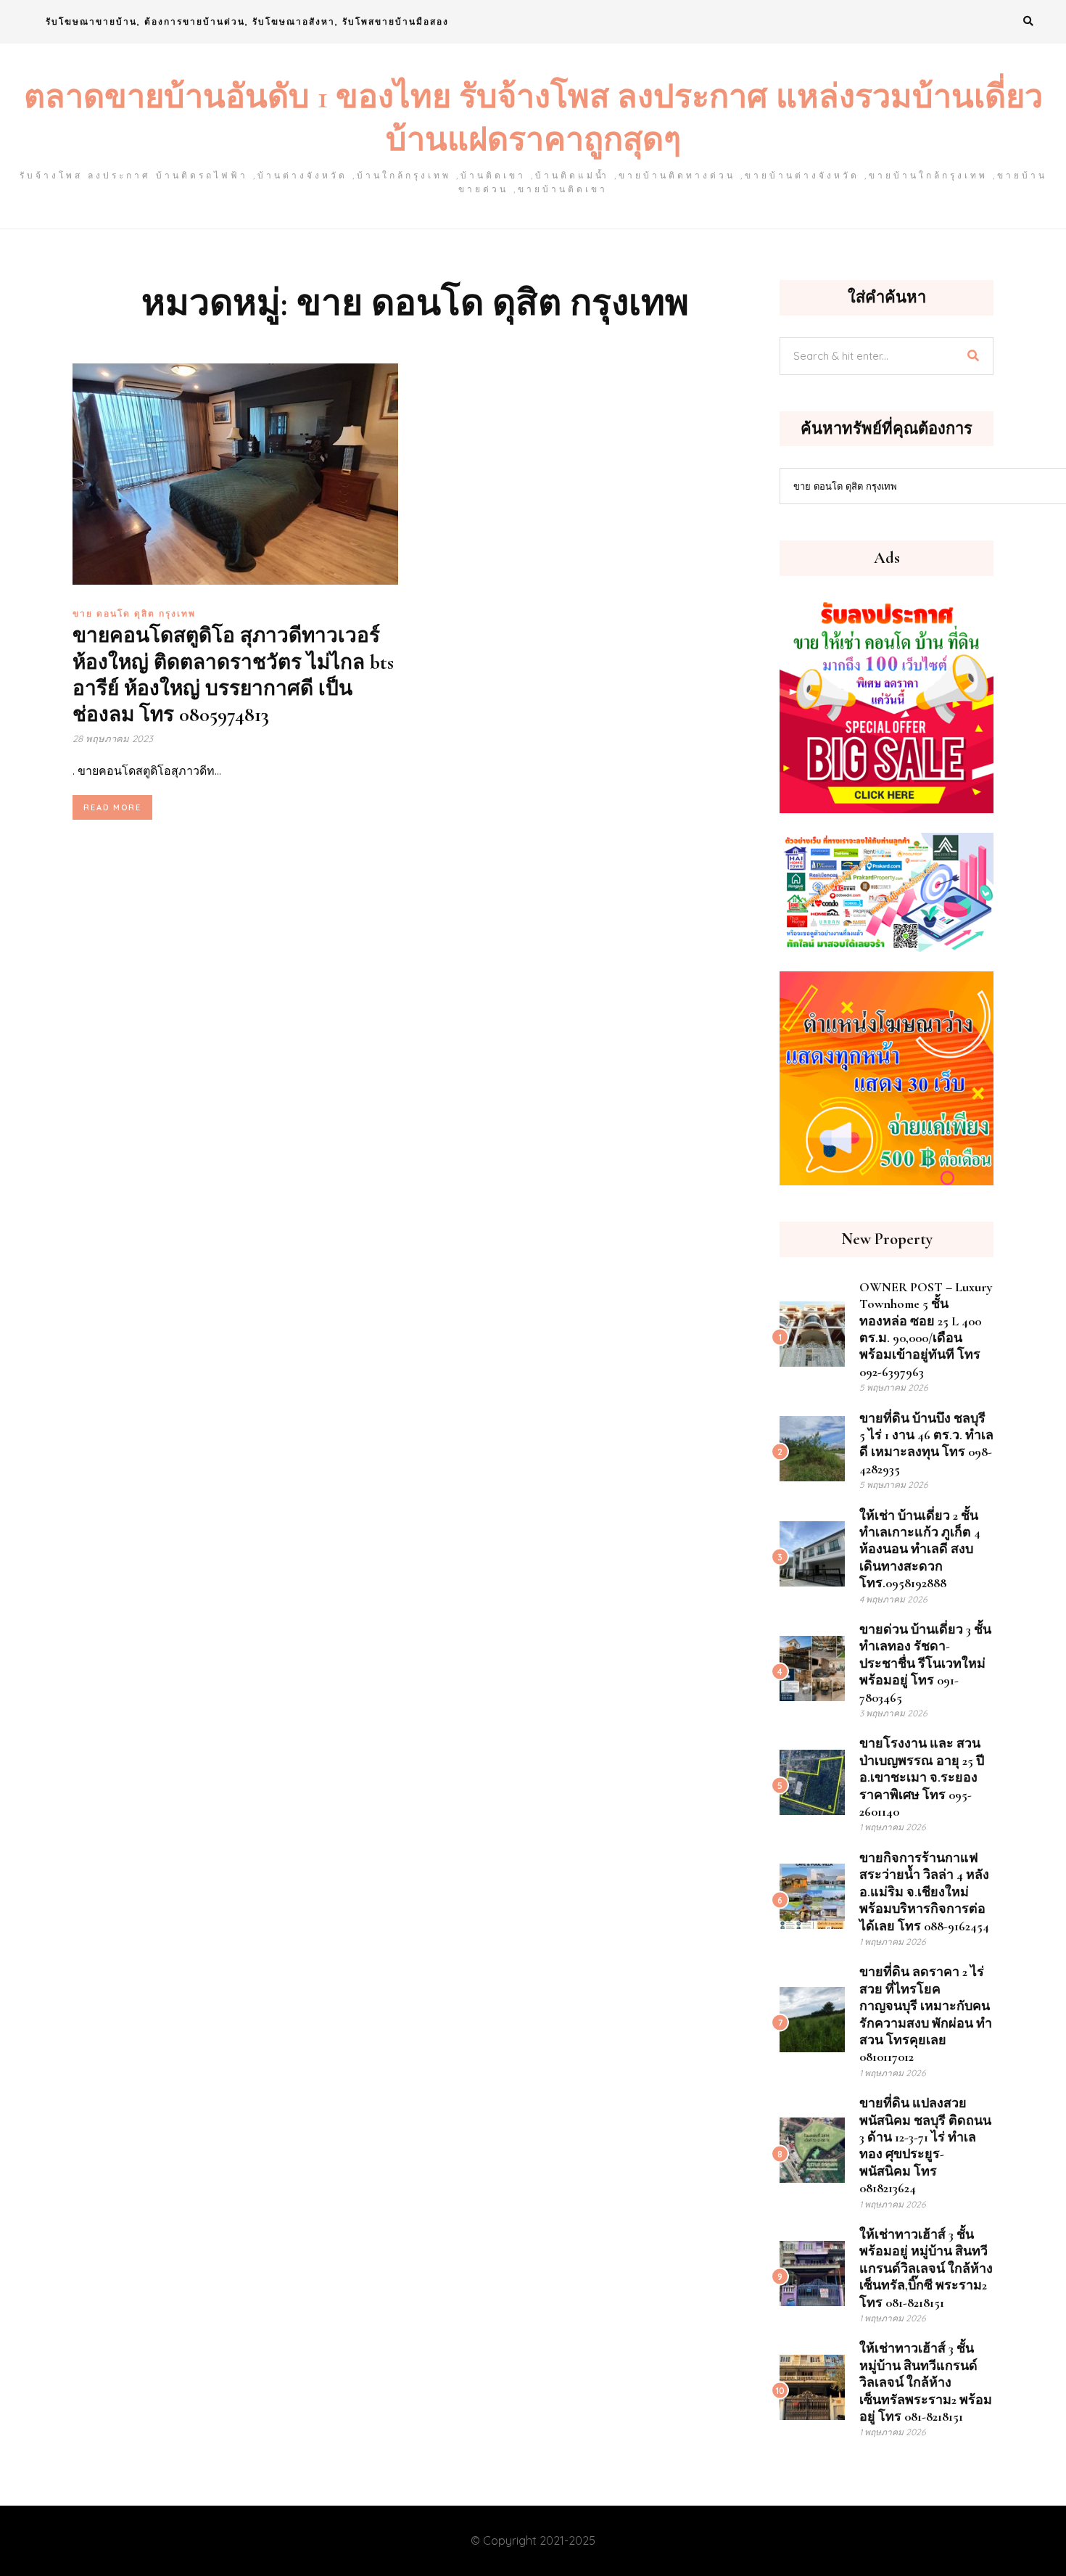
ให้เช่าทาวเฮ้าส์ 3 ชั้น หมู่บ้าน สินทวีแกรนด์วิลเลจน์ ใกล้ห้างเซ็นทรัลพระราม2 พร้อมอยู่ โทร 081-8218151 (926, 2382)
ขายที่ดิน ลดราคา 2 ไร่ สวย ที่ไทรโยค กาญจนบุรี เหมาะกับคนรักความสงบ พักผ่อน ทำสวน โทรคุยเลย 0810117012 (926, 2014)
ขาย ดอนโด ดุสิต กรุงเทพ (134, 613)
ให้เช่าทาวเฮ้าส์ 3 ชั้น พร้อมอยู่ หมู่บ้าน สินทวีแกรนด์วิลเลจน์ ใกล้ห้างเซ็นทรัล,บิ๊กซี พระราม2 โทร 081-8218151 (926, 2268)
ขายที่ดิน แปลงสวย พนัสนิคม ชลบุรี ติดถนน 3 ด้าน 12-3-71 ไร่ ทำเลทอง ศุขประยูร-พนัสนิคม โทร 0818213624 (925, 2145)
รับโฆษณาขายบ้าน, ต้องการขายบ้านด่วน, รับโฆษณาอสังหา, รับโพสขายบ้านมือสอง (247, 21)
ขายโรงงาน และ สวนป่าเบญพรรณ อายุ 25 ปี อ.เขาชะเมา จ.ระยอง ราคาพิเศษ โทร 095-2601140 (922, 1777)
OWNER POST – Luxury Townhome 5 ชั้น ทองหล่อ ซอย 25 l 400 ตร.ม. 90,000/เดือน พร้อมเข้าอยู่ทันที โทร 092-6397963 (926, 1329)
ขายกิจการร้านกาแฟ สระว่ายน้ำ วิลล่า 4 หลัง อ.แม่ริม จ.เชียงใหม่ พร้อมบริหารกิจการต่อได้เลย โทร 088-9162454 (924, 1892)
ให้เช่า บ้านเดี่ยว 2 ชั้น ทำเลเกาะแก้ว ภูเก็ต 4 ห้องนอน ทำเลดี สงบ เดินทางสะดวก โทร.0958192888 (920, 1550)
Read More (112, 807)
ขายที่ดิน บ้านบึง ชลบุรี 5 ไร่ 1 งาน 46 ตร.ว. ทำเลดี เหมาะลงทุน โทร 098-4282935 (926, 1444)
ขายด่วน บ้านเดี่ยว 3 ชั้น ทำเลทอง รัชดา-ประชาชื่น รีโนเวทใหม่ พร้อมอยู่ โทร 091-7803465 (925, 1663)
